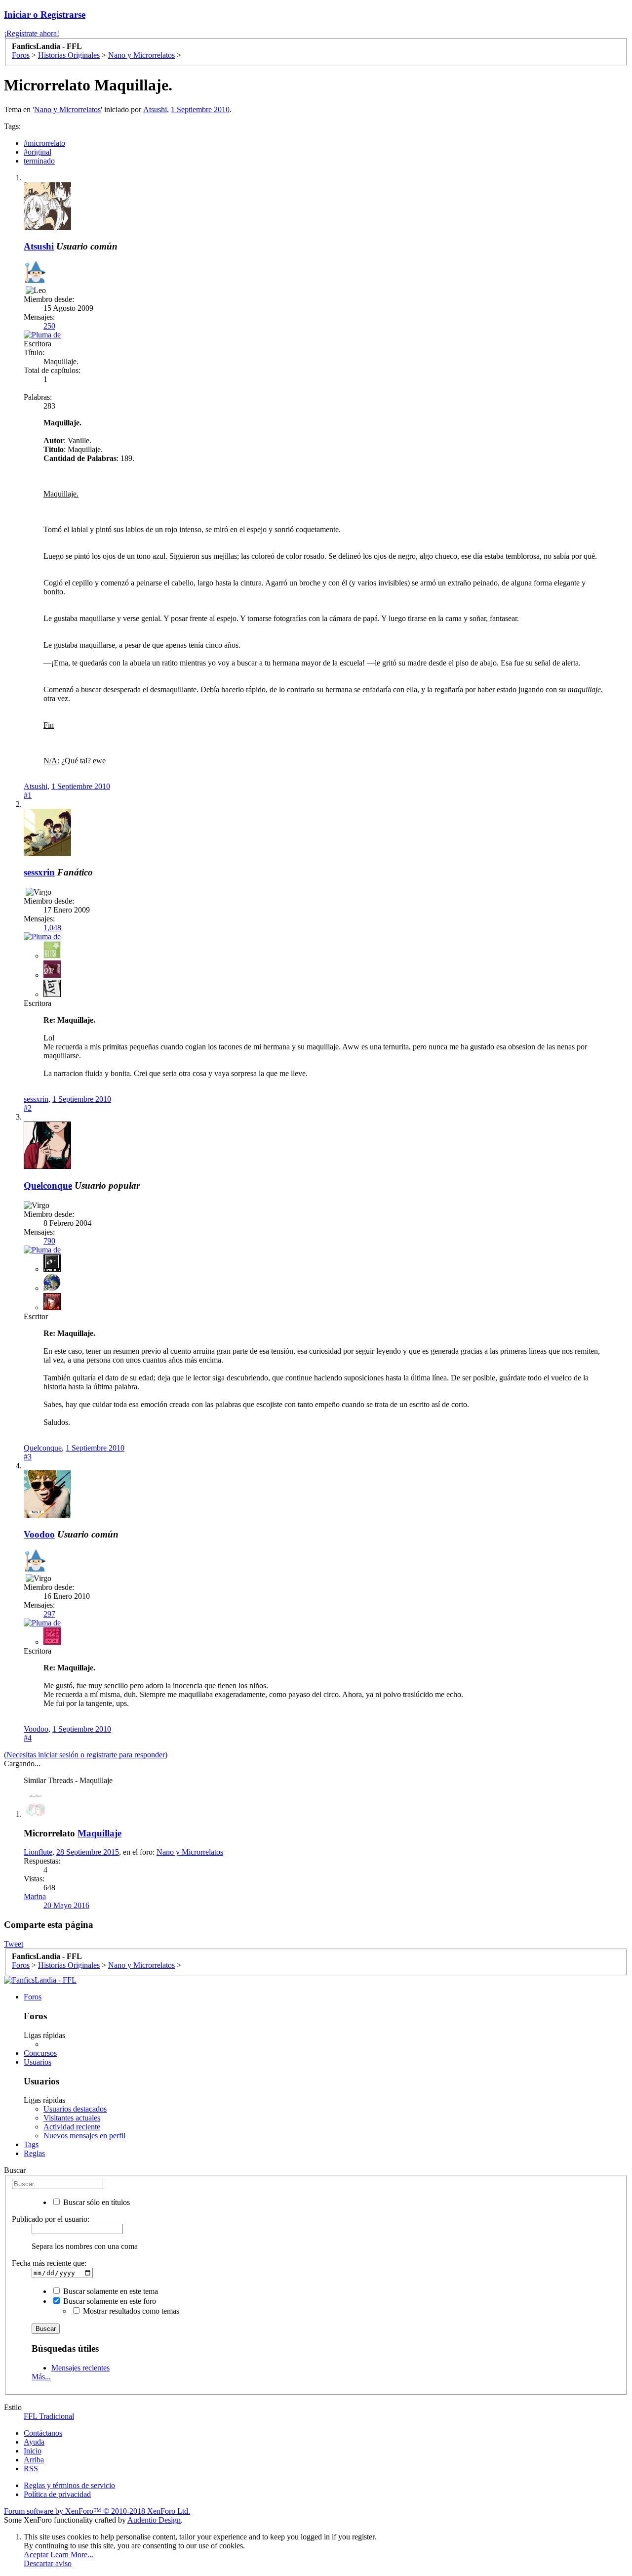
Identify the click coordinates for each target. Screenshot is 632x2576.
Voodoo (39, 1534)
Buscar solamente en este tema (110, 2291)
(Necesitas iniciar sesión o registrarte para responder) (86, 1755)
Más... (41, 2377)
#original (38, 152)
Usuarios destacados (75, 2109)
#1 (28, 795)
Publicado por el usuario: (51, 2219)
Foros (33, 1997)
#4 (28, 1738)
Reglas (34, 2153)
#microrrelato (44, 143)
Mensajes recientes (80, 2368)
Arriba (34, 2460)
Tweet (14, 1944)
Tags (31, 2144)
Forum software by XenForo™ (97, 2511)
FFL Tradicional (49, 2416)
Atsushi (155, 109)
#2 (28, 1108)
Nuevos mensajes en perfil (84, 2136)
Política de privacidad (57, 2494)
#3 (28, 1457)
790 (49, 1241)
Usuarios (38, 2062)
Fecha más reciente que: (49, 2263)
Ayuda (34, 2442)
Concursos (40, 2053)
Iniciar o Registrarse (45, 15)
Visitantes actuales (72, 2118)
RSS (31, 2469)
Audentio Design (154, 2520)
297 (49, 1614)
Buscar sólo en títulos (96, 2202)
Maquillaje (99, 1833)
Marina (35, 1896)
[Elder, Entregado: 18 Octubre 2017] (35, 273)
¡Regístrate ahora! (32, 33)
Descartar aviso (48, 2563)
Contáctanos (43, 2433)
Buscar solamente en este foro (109, 2301)
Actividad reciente (72, 2127)
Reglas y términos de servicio (69, 2485)
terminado (39, 161)
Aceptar (36, 2555)
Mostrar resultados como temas (130, 2311)
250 (49, 326)
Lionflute (38, 1852)
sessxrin (39, 872)
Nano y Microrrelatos (67, 109)
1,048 (52, 928)
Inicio (33, 2451)
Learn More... (72, 2555)
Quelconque (48, 1185)
